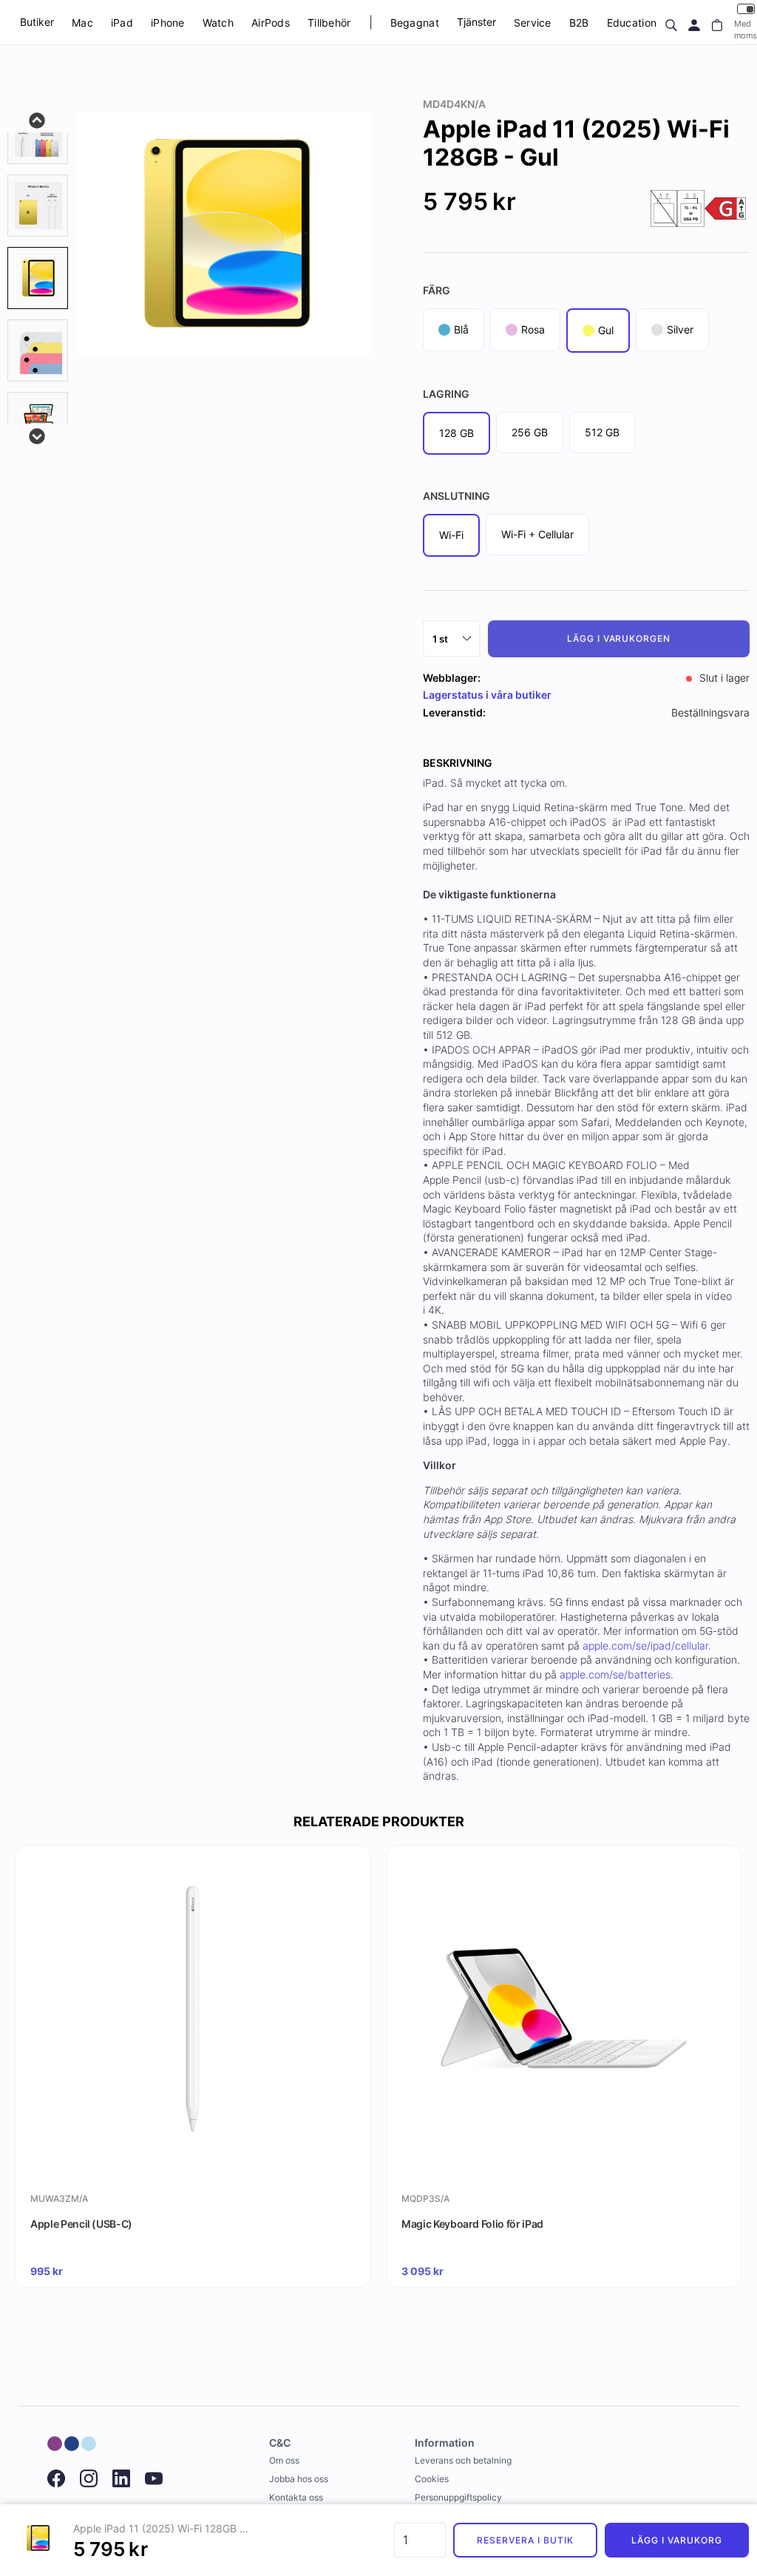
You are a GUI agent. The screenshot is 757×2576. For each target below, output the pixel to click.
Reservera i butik (525, 2540)
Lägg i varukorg (676, 2540)
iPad (122, 23)
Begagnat (415, 23)
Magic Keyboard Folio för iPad (472, 2224)
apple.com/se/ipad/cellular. (647, 1645)
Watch (218, 23)
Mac (82, 23)
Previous (38, 119)
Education (632, 23)
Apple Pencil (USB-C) (81, 2224)
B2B (579, 23)
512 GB (602, 432)
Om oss (284, 2460)
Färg (437, 290)
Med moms (746, 29)
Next (38, 435)
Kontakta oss (296, 2497)
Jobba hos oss (299, 2479)
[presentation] (38, 278)
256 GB (530, 432)
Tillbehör (329, 23)
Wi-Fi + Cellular (537, 534)
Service (533, 23)
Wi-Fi (451, 535)
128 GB (456, 433)
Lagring (446, 394)
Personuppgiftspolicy (458, 2497)
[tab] (38, 133)
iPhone (168, 23)
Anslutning (456, 496)
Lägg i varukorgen (619, 638)
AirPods (271, 23)
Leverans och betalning (463, 2460)
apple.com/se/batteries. (617, 1674)
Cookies (432, 2479)
